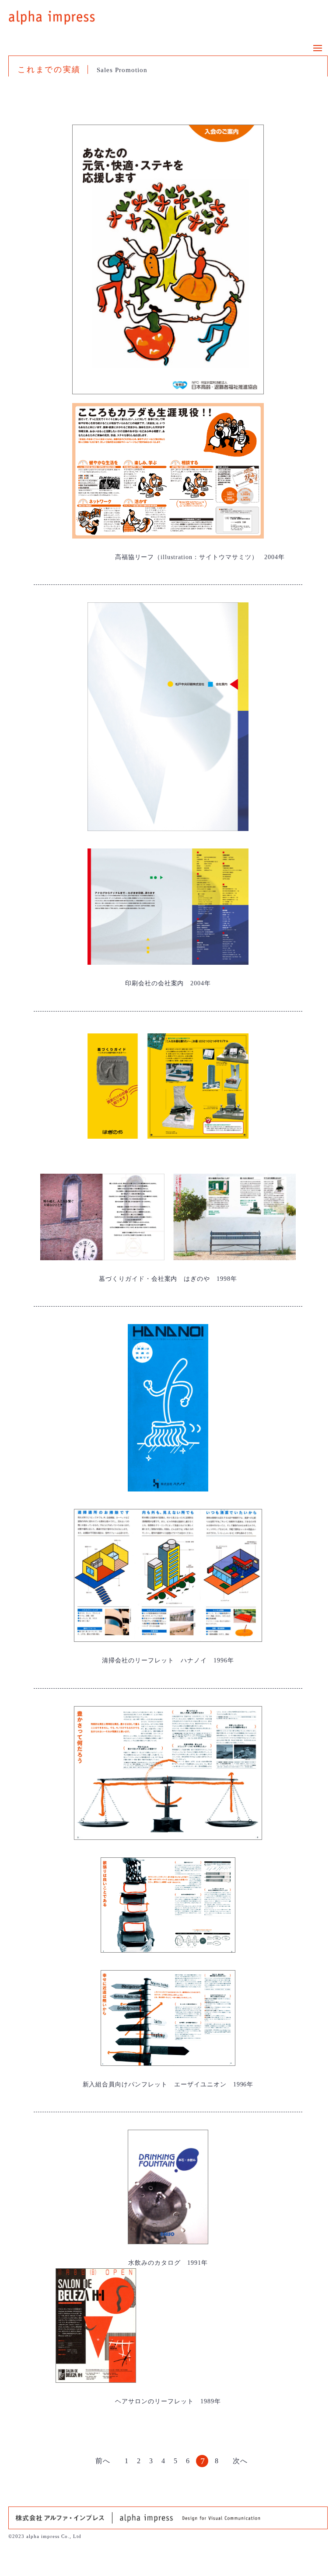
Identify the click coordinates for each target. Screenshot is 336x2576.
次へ (240, 2461)
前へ (103, 2461)
